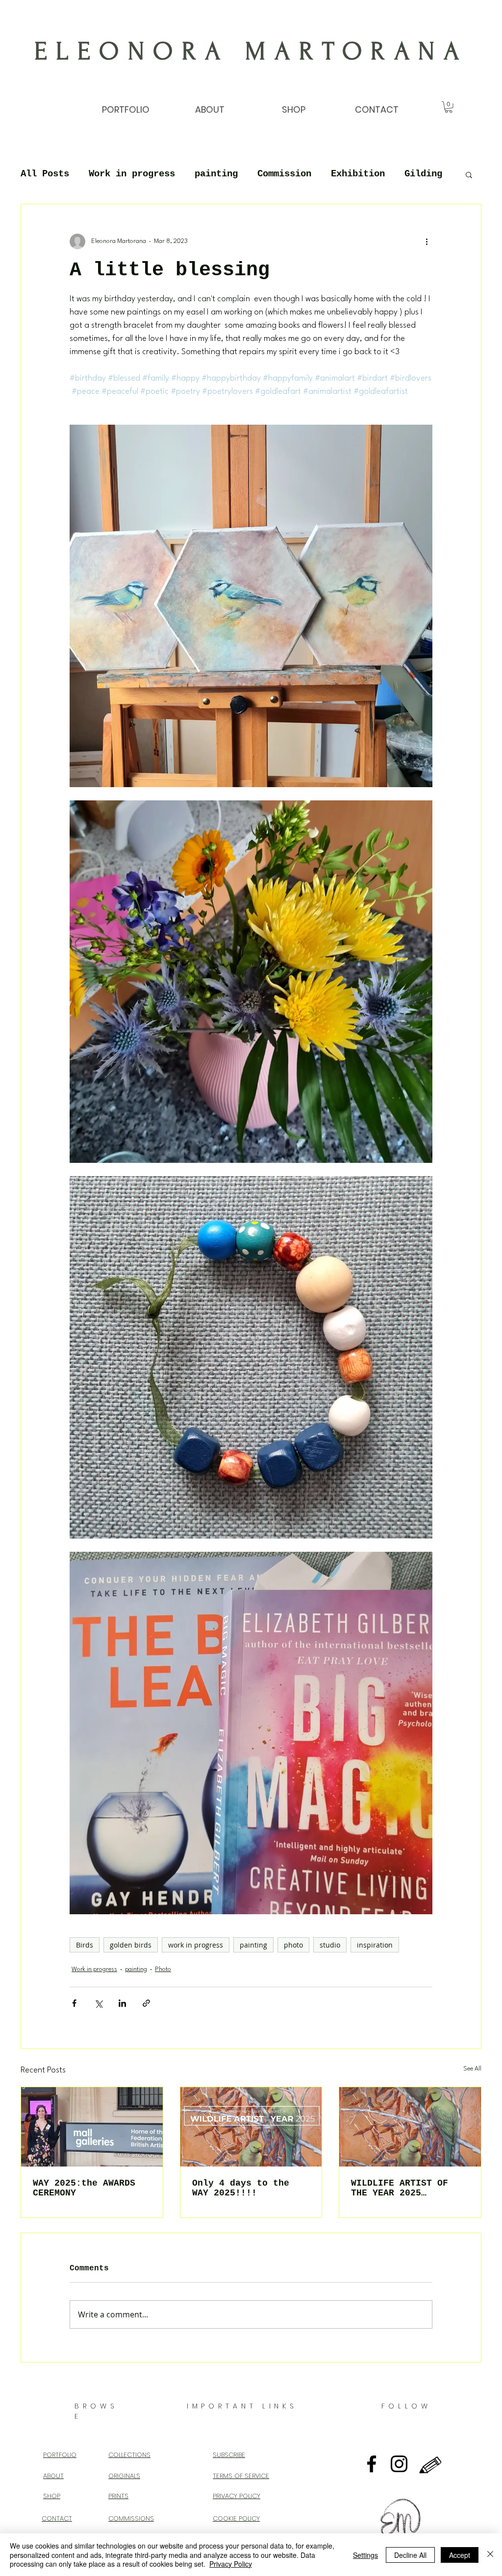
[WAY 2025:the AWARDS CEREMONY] (92, 2127)
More (415, 174)
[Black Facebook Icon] (372, 2464)
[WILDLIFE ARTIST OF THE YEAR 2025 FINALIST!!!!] (410, 2127)
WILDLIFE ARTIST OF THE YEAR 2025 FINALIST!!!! (400, 2188)
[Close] (490, 2555)
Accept (460, 2555)
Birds (85, 1945)
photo (293, 1945)
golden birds (131, 1945)
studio (330, 1945)
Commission (284, 174)
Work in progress (132, 174)
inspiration (375, 1945)
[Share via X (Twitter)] (98, 2003)
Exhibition (358, 174)
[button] (449, 107)
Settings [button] (365, 2555)
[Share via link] (146, 2003)
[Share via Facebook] (74, 2003)
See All (472, 2069)
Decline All (410, 2555)
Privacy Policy (231, 2564)
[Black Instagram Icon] (399, 2464)
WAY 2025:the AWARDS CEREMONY (84, 2188)
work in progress (196, 1945)
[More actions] (427, 241)
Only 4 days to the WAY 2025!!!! (241, 2188)
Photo (163, 1969)
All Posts (45, 174)
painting (216, 174)
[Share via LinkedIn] (122, 2003)
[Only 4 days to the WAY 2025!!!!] (251, 2127)
